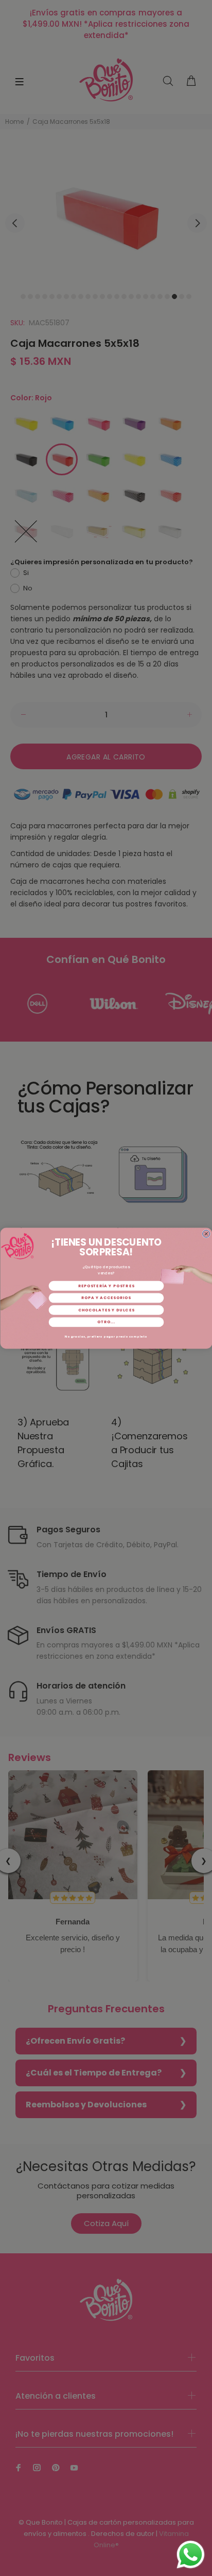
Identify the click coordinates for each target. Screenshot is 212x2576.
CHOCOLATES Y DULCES (106, 1310)
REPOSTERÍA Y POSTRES (106, 1285)
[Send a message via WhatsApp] (191, 2555)
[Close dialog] (206, 1233)
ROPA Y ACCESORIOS (106, 1298)
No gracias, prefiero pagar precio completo (106, 1336)
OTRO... (106, 1322)
